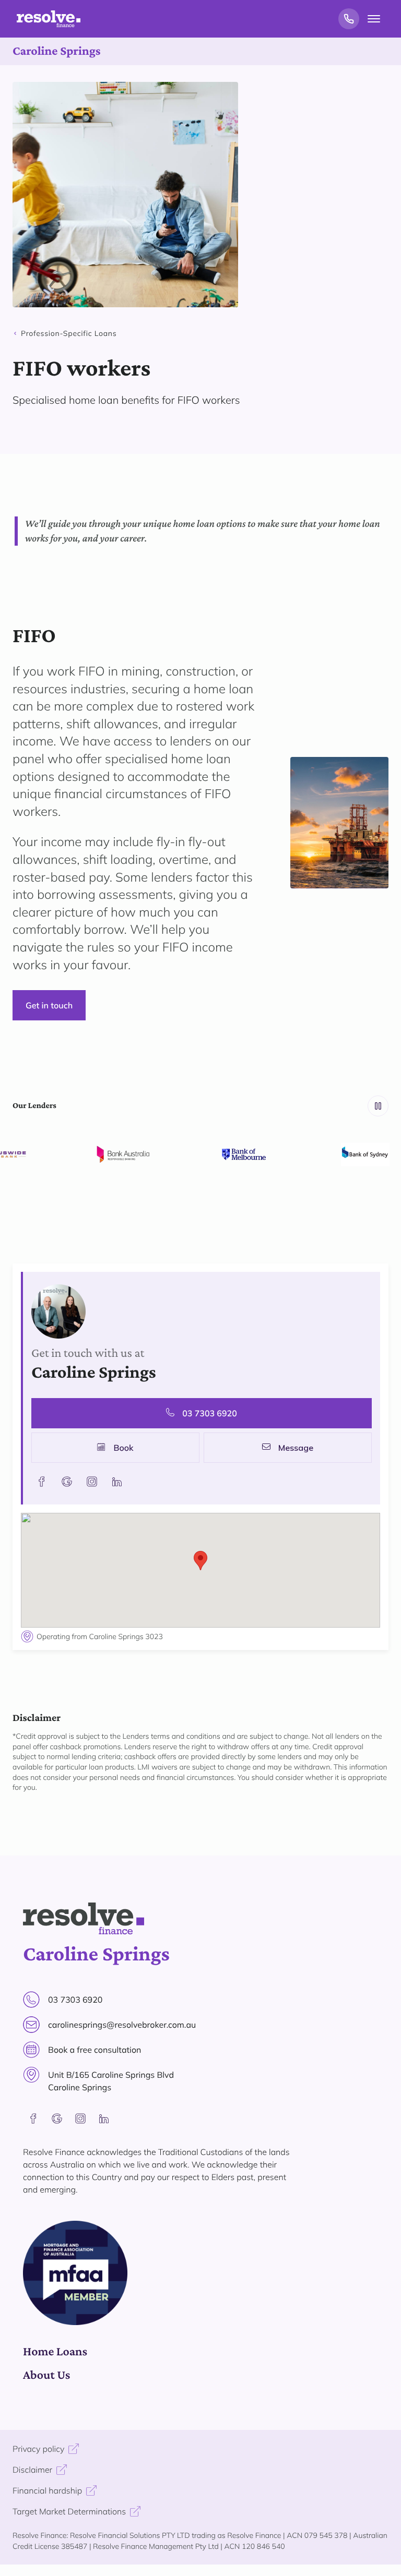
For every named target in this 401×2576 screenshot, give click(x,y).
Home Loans (55, 2351)
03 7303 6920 (210, 1413)
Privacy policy (38, 2449)
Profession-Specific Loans (69, 333)
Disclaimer (32, 2470)
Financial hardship (47, 2490)
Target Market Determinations (69, 2511)
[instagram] (80, 2118)
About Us (46, 2375)
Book (123, 1448)
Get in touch (49, 1005)
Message (296, 1448)
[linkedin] (104, 2118)
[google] (57, 2118)
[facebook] (33, 2118)
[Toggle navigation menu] (374, 19)
